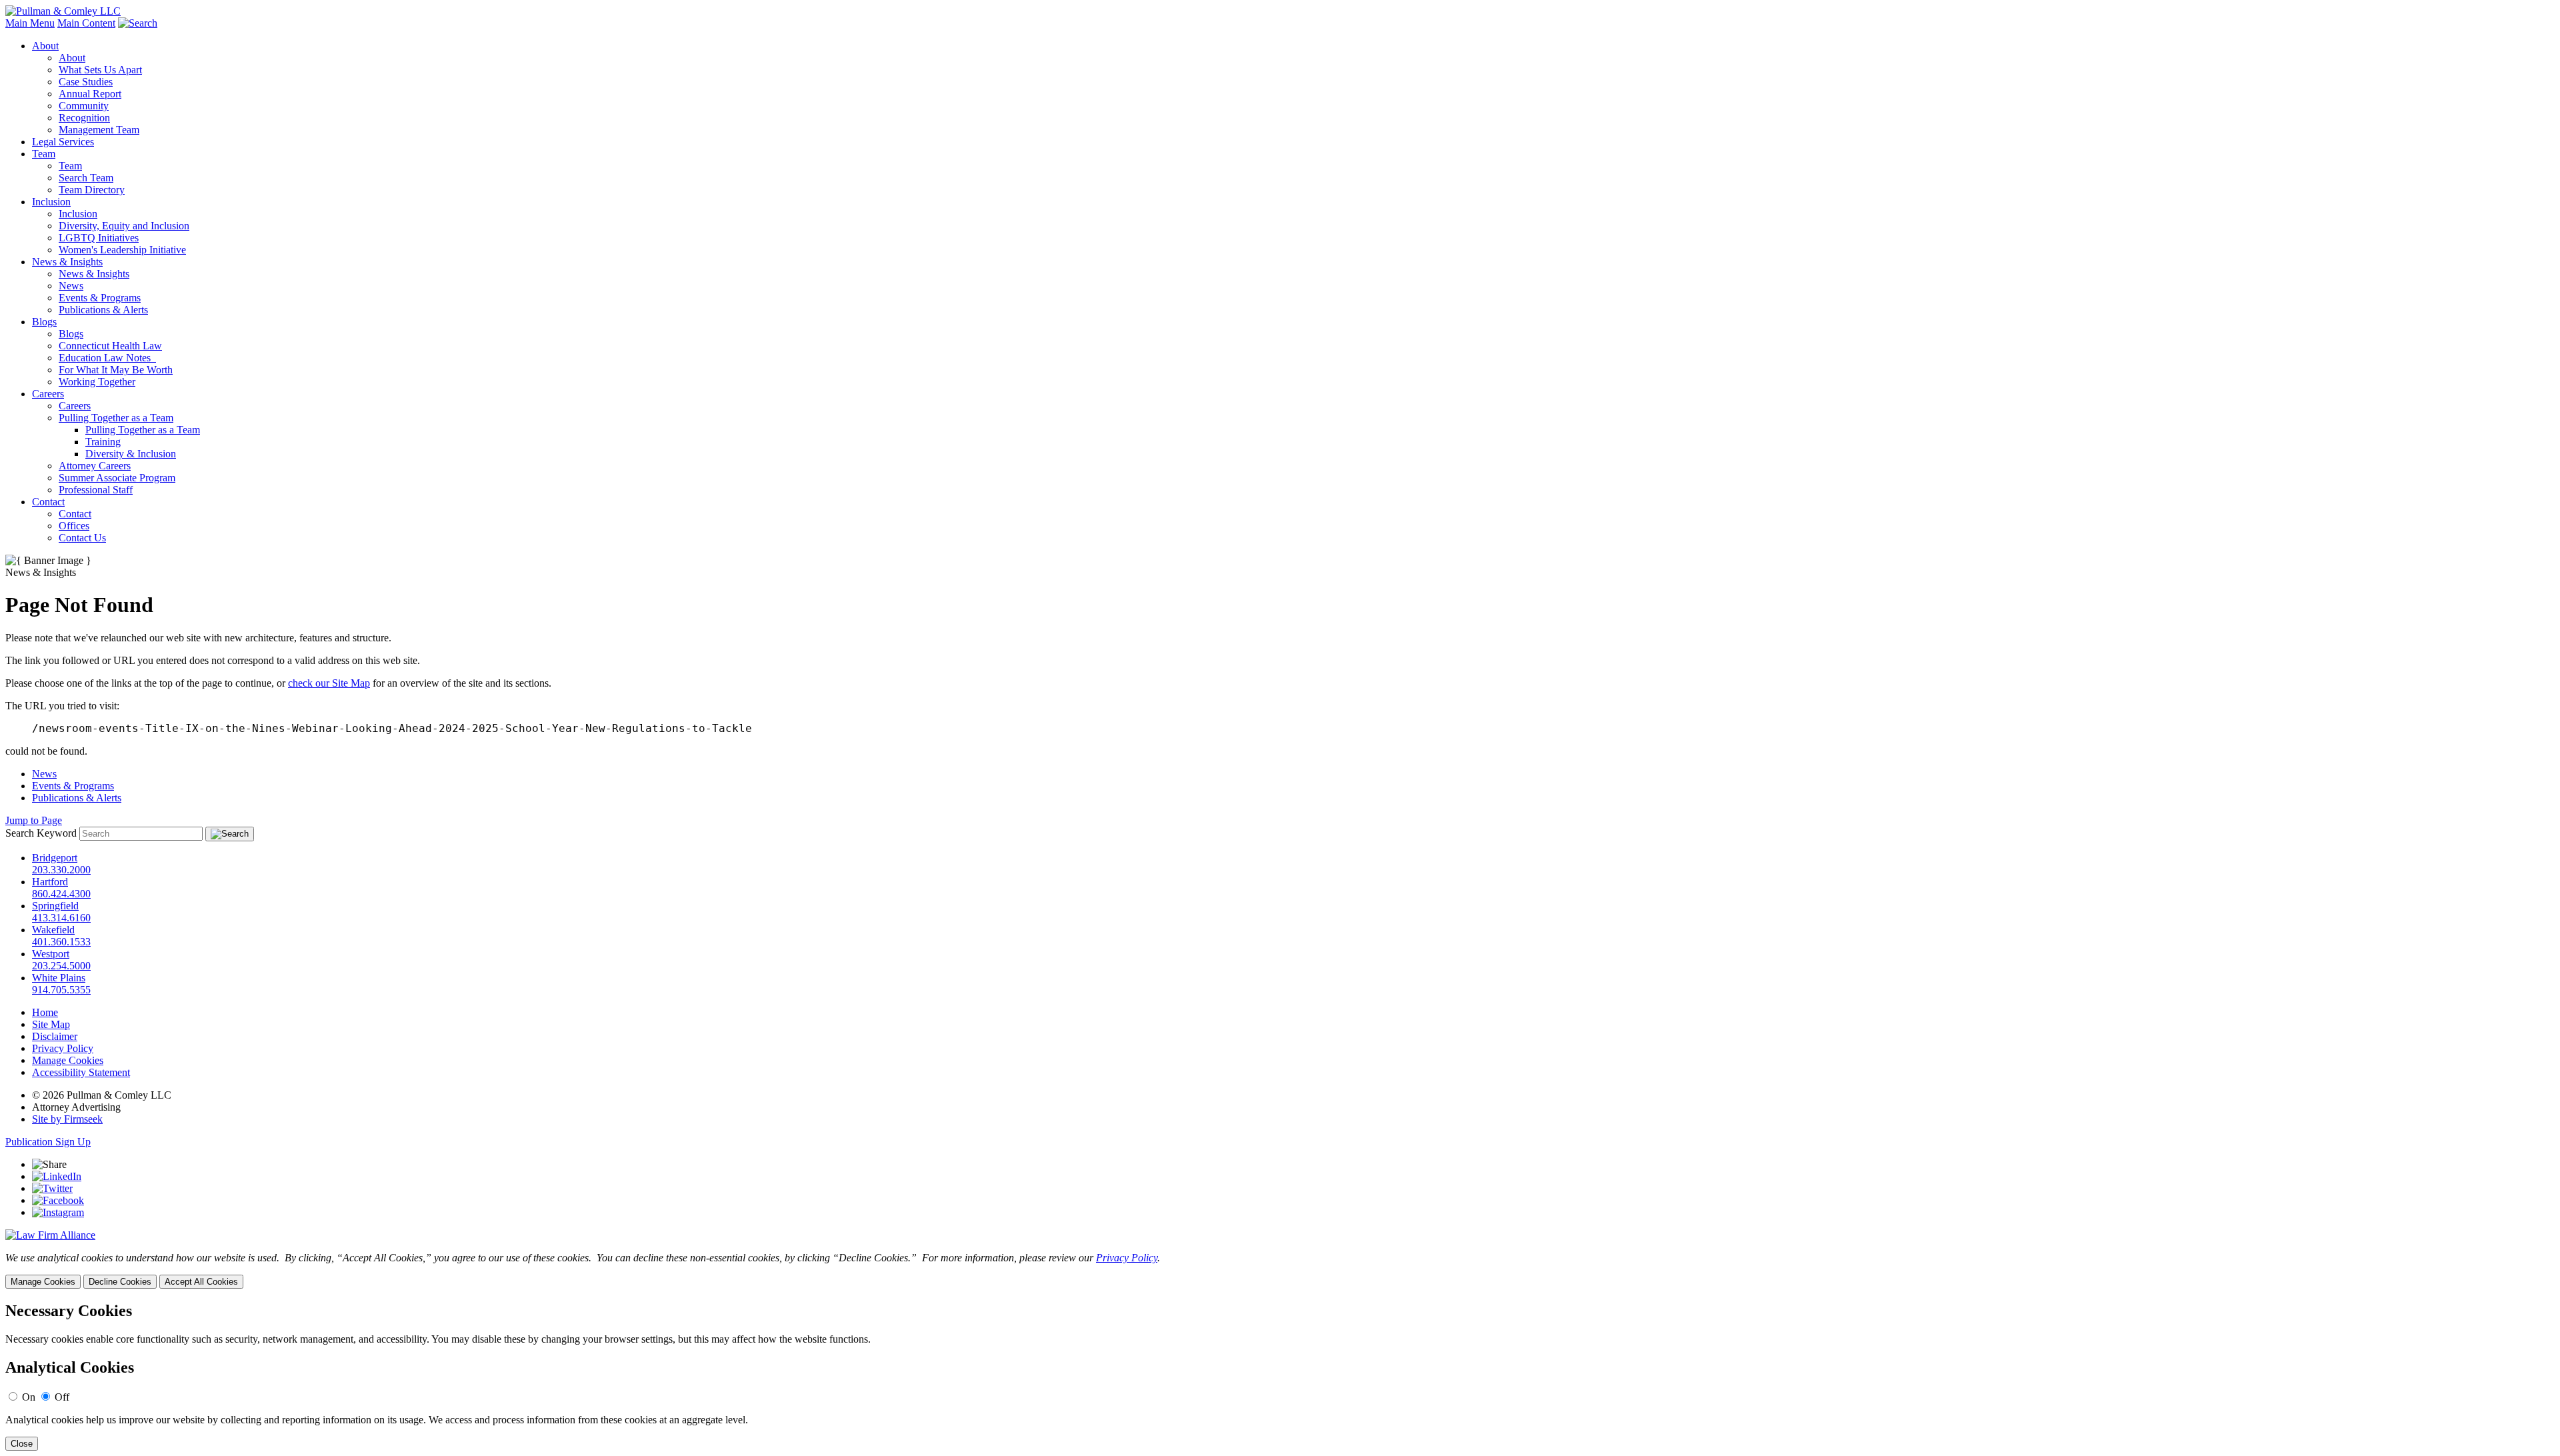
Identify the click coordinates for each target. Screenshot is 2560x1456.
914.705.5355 (61, 990)
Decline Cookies (120, 1282)
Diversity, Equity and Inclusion (124, 226)
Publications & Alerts (103, 310)
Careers (48, 394)
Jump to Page (34, 820)
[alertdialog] (1280, 1376)
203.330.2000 (61, 870)
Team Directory (92, 190)
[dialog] (1280, 1270)
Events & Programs (100, 298)
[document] (1280, 1376)
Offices (74, 526)
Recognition (84, 118)
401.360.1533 (61, 942)
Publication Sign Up (48, 1142)
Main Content (86, 23)
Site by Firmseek (67, 1119)
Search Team (86, 178)
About (45, 46)
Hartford (50, 882)
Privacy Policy (63, 1048)
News (71, 286)
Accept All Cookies (201, 1282)
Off (62, 1397)
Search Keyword (41, 833)
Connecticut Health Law (110, 346)
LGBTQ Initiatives (99, 238)
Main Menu (30, 23)
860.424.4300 (61, 894)
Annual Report (90, 94)
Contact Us (82, 538)
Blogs (44, 322)
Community (84, 106)
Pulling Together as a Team (116, 418)
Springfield (55, 906)
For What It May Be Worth (116, 370)
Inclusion (51, 202)
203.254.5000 (61, 966)
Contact (48, 502)
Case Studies (86, 82)
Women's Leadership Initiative (122, 250)
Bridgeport (55, 858)
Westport (51, 954)
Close (22, 1444)
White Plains (59, 978)
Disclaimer (55, 1036)
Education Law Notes (107, 358)
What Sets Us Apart (100, 70)
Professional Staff (96, 490)
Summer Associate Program (117, 478)
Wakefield (53, 930)
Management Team (99, 130)
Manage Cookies (68, 1060)
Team (44, 154)
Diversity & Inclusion (131, 454)
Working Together (97, 382)
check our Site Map (329, 683)
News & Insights (67, 262)
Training (103, 442)
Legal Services (63, 142)
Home (45, 1012)
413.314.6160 (61, 918)
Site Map (51, 1024)
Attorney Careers (95, 466)
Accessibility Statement (81, 1072)
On (29, 1397)
